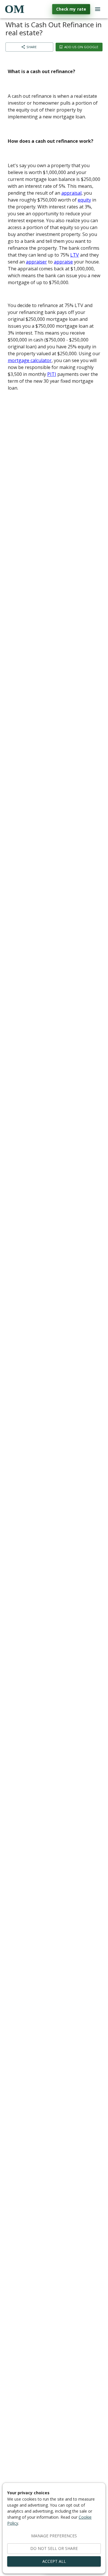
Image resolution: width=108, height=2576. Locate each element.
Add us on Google (81, 47)
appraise (63, 262)
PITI (52, 374)
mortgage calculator (30, 360)
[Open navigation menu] (98, 9)
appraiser (36, 262)
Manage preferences (54, 2536)
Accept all (54, 2561)
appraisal (71, 193)
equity (84, 200)
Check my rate (71, 9)
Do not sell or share (54, 2548)
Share (32, 47)
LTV (75, 255)
